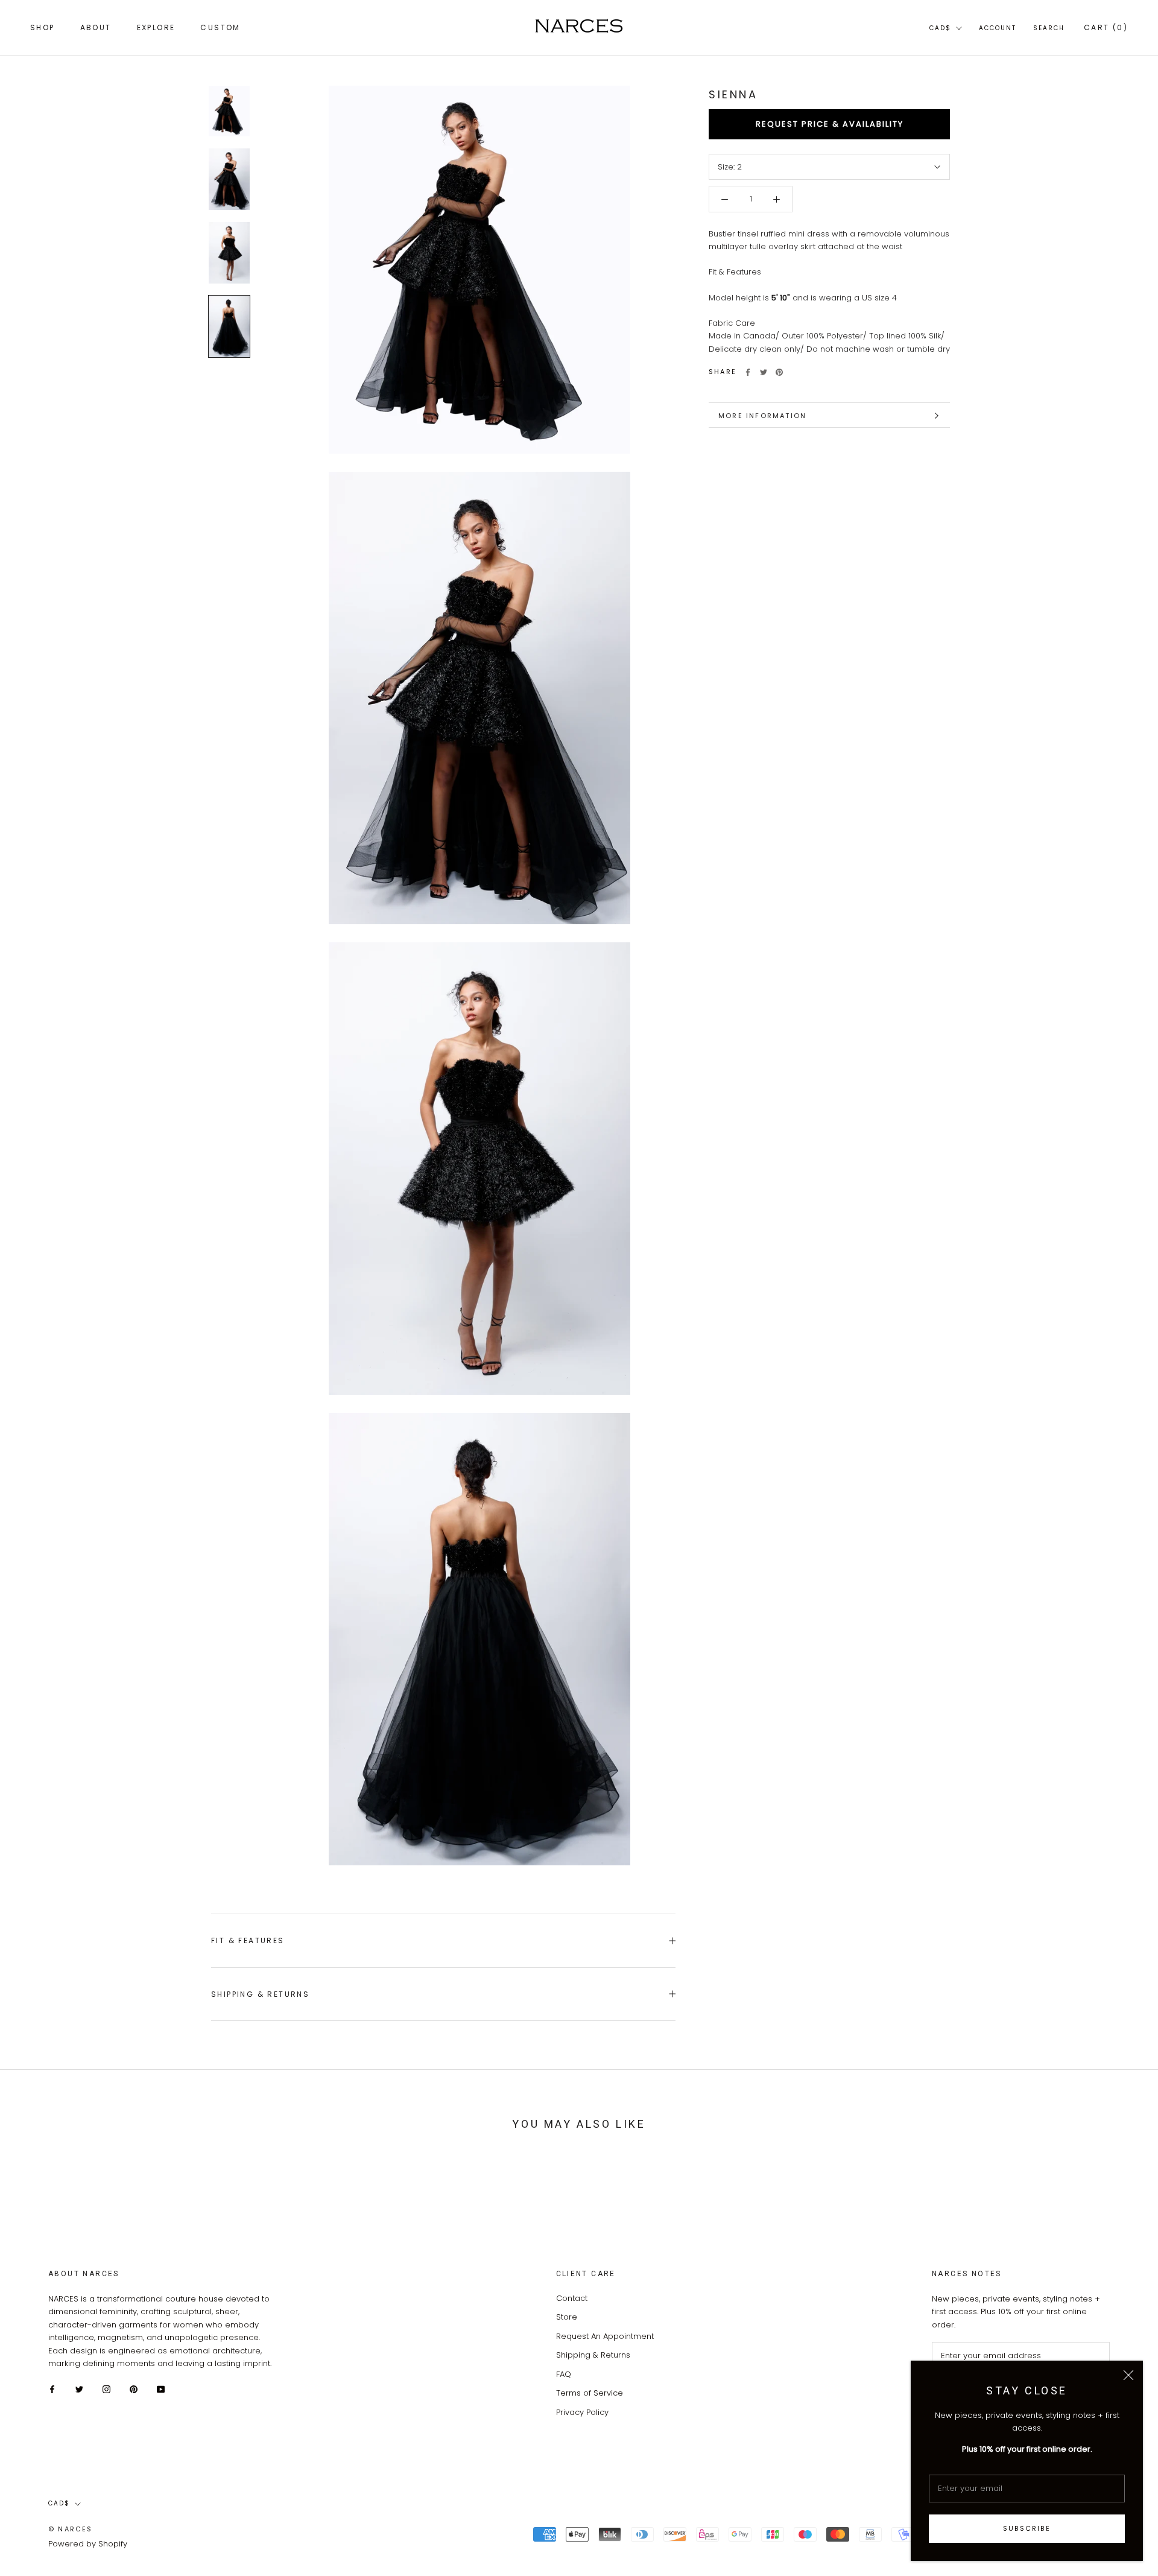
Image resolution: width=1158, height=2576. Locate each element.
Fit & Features (248, 1940)
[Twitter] (764, 372)
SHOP (43, 27)
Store (567, 2317)
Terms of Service (590, 2393)
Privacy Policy (582, 2412)
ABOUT (96, 27)
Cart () (1106, 27)
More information (762, 416)
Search (1049, 28)
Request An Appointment (605, 2336)
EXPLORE (156, 27)
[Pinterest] (779, 372)
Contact (572, 2298)
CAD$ (940, 28)
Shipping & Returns (260, 1994)
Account (998, 28)
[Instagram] (106, 2389)
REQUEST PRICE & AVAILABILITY (830, 125)
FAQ (564, 2374)
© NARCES (71, 2529)
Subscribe (1027, 2528)
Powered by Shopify (88, 2544)
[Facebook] (748, 372)
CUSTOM (220, 27)
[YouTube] (161, 2389)
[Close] (1128, 2375)
